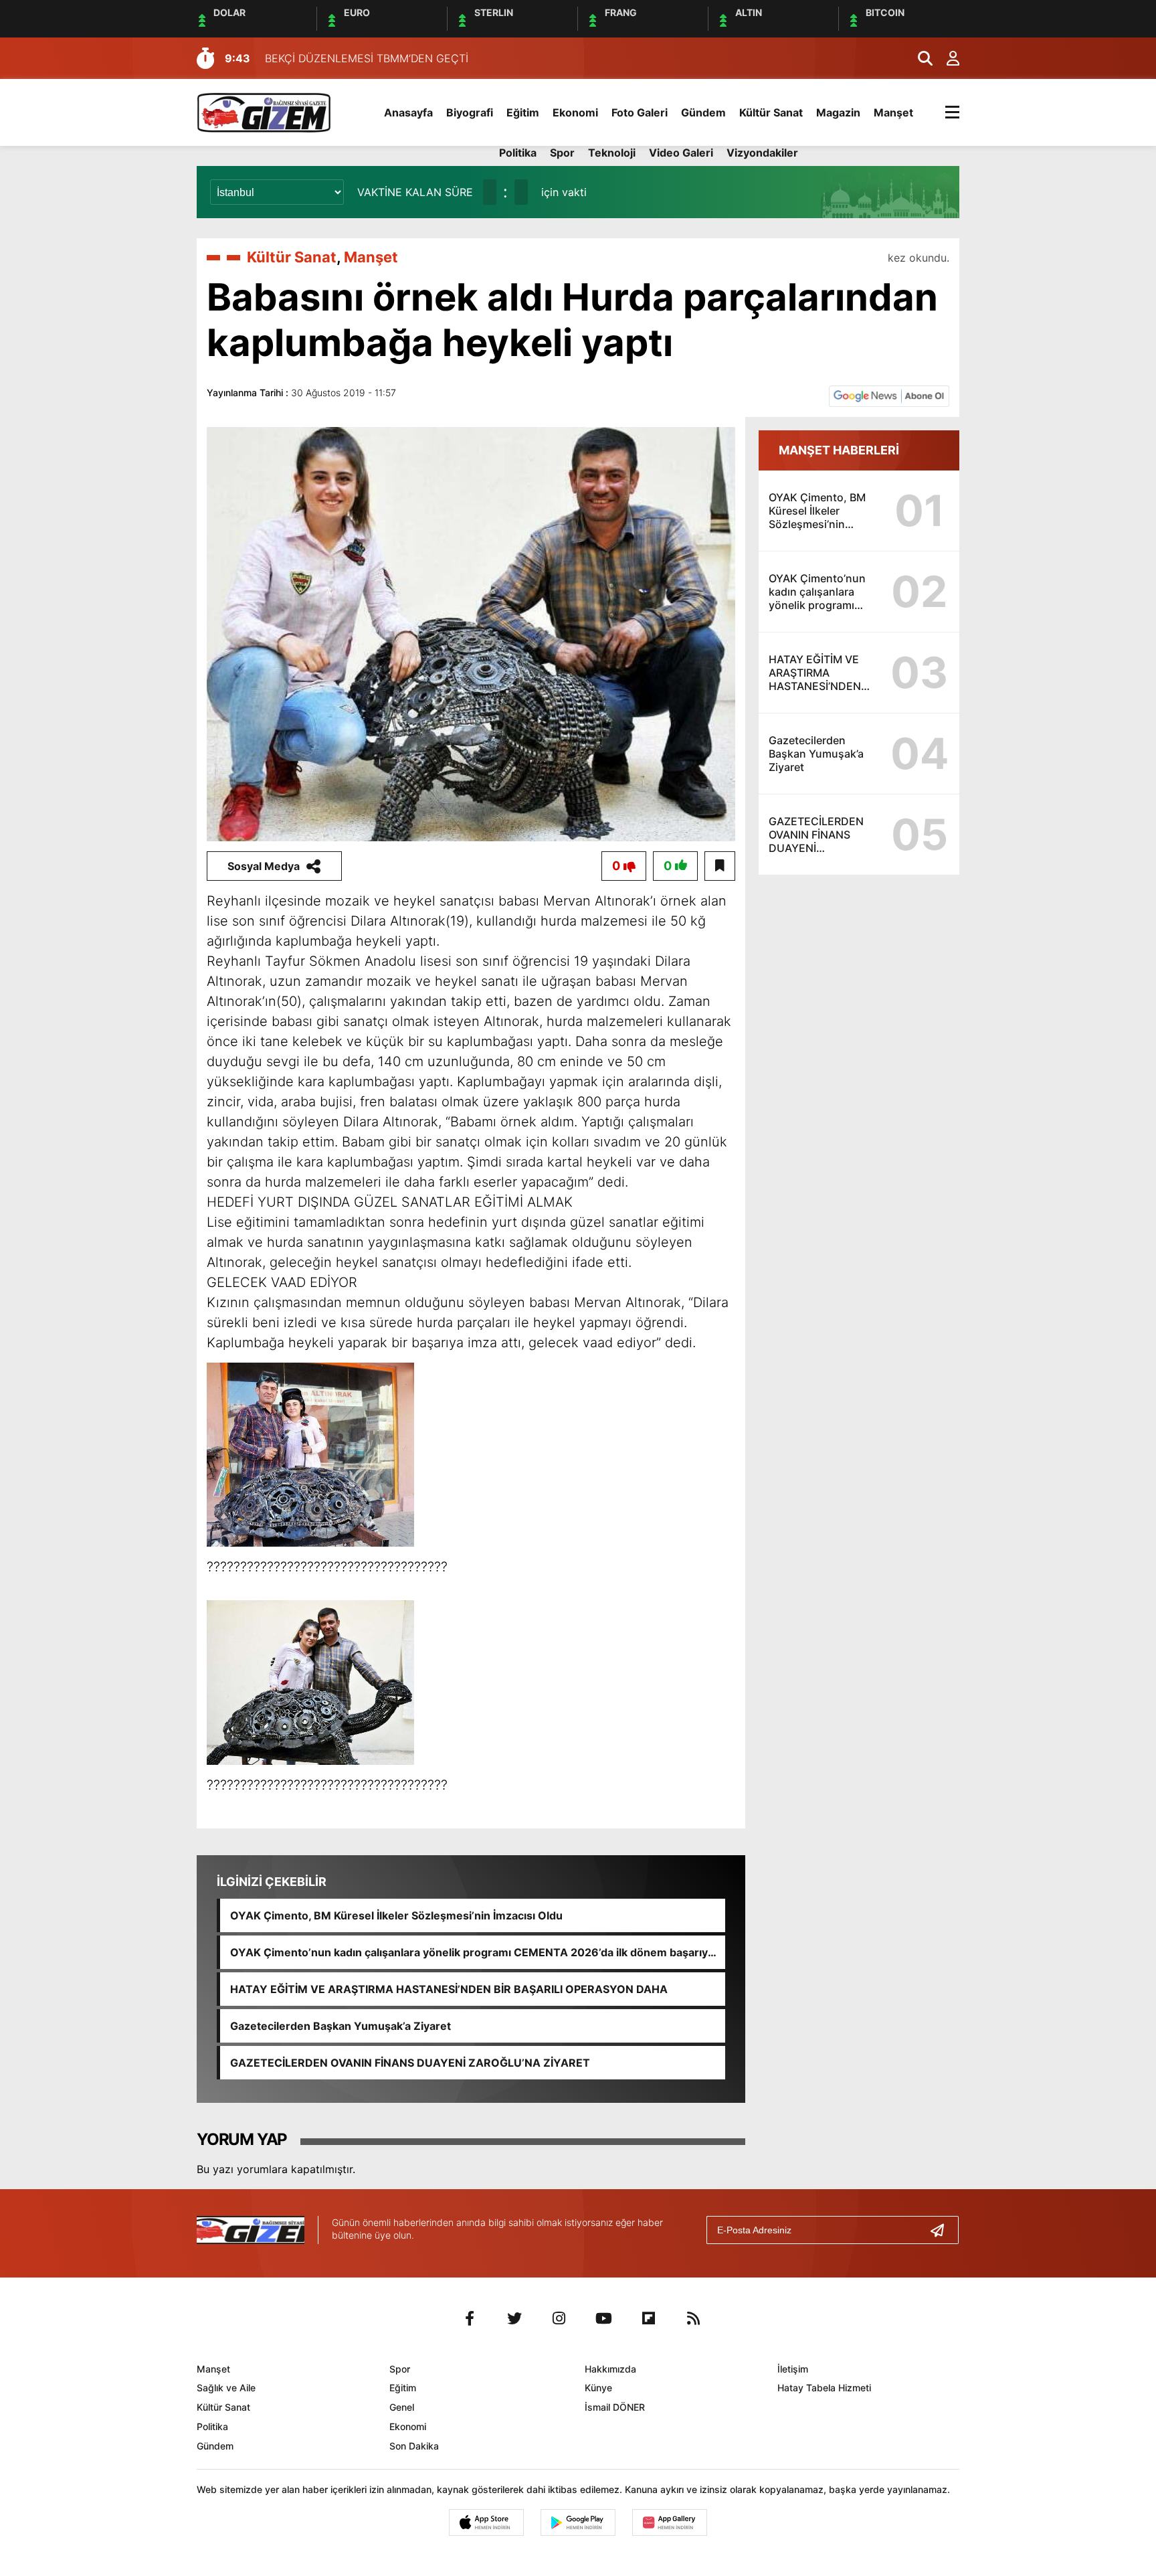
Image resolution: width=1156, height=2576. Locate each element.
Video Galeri (681, 153)
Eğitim (523, 112)
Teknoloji (612, 153)
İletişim (793, 2369)
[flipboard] (649, 2318)
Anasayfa (408, 112)
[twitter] (514, 2318)
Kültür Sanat (771, 112)
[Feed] (694, 2318)
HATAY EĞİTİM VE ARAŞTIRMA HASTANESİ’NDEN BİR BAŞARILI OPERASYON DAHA (449, 1989)
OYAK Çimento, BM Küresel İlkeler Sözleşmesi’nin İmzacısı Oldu (396, 1915)
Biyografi (470, 112)
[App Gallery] (670, 2522)
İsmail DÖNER (615, 2407)
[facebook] (470, 2318)
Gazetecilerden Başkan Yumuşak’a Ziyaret (341, 2026)
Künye (598, 2388)
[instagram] (559, 2318)
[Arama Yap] (919, 58)
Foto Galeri (640, 112)
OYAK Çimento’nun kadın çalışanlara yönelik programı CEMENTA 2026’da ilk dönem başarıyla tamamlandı (473, 1952)
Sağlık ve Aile (226, 2388)
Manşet (893, 112)
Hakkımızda (610, 2369)
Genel (402, 2407)
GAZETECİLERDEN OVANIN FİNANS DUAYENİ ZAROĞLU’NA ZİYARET (410, 2063)
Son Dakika (414, 2446)
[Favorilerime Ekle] (720, 866)
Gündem (703, 112)
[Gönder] (943, 2230)
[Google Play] (578, 2522)
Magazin (838, 112)
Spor (562, 153)
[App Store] (486, 2522)
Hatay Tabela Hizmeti (824, 2388)
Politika (518, 153)
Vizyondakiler (762, 153)
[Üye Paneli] (946, 58)
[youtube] (604, 2318)
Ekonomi (575, 112)
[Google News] (889, 395)
